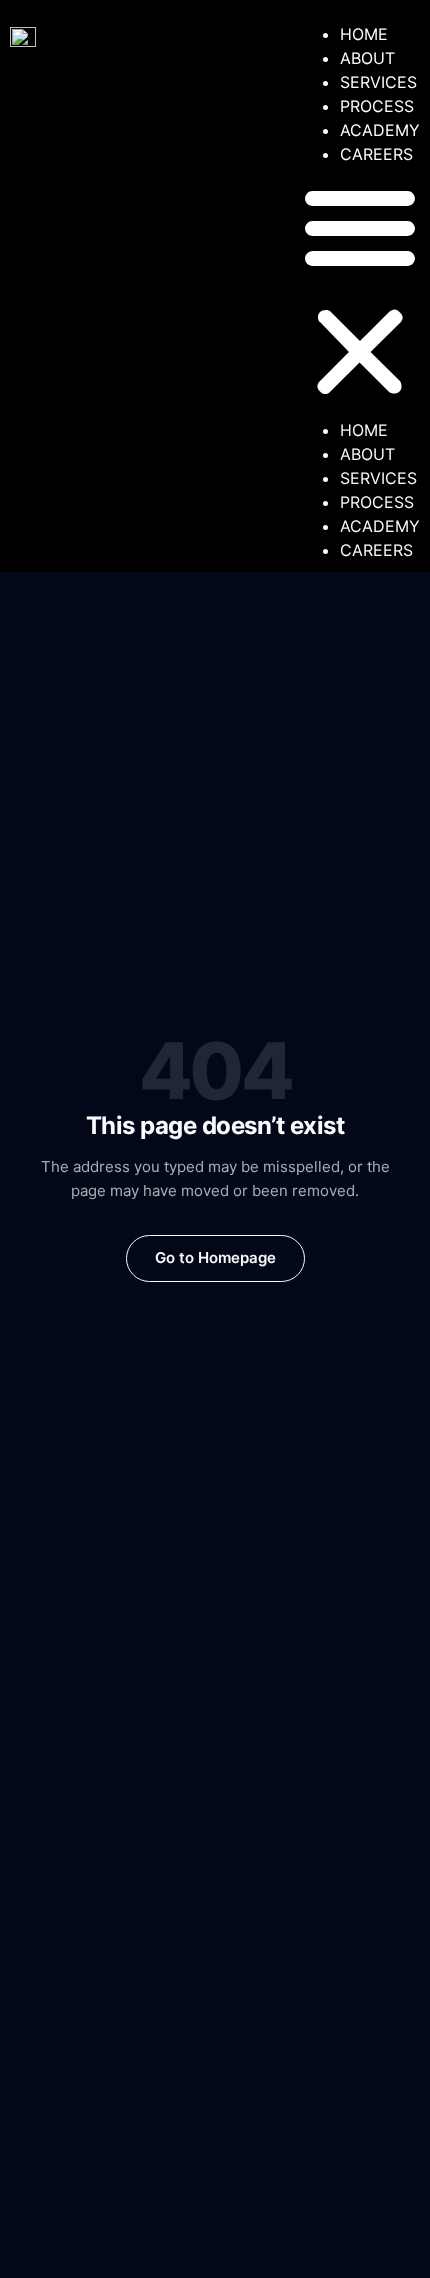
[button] (360, 292)
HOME (364, 34)
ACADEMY (380, 130)
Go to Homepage (215, 1257)
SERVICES (378, 82)
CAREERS (376, 154)
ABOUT (367, 58)
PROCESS (377, 106)
